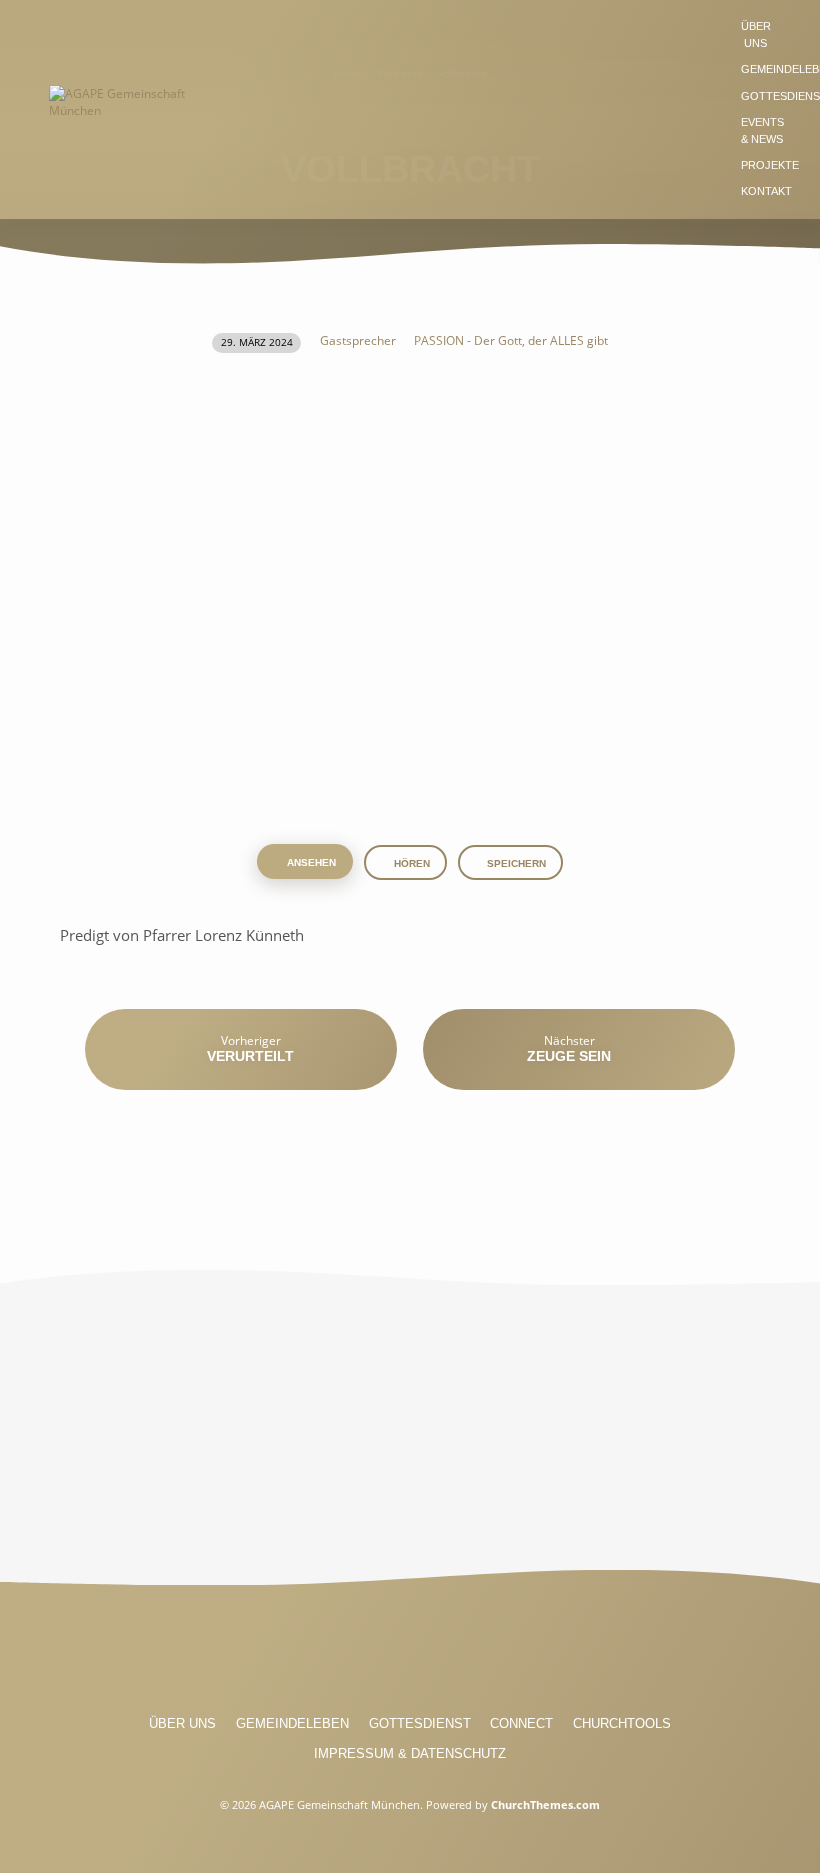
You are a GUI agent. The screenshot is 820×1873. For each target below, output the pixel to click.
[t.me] (484, 1654)
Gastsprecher (358, 340)
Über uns (756, 34)
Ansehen (310, 862)
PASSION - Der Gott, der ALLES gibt (511, 340)
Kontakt (766, 191)
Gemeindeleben (292, 1723)
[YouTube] (410, 1654)
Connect (521, 1723)
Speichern (516, 863)
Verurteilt (250, 1056)
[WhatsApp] (447, 1654)
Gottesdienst (420, 1723)
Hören (410, 863)
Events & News (762, 130)
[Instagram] (373, 1654)
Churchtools (622, 1723)
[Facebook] (336, 1654)
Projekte (770, 165)
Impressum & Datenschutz (410, 1753)
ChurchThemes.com (545, 1804)
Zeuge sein (569, 1056)
